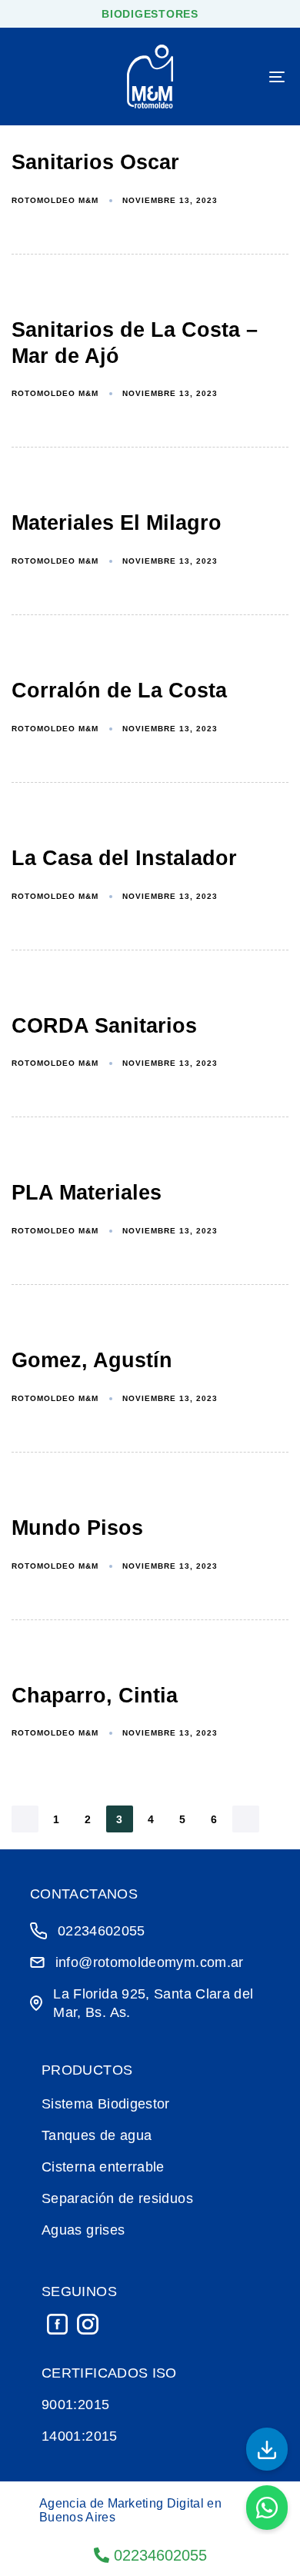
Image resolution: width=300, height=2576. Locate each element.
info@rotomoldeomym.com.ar (150, 1962)
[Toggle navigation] (240, 77)
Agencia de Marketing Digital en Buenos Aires (130, 2510)
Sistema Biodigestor (106, 2104)
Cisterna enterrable (103, 2167)
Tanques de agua (97, 2135)
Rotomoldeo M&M (55, 200)
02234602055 (158, 2555)
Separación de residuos (117, 2198)
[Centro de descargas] (267, 2449)
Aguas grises (83, 2230)
